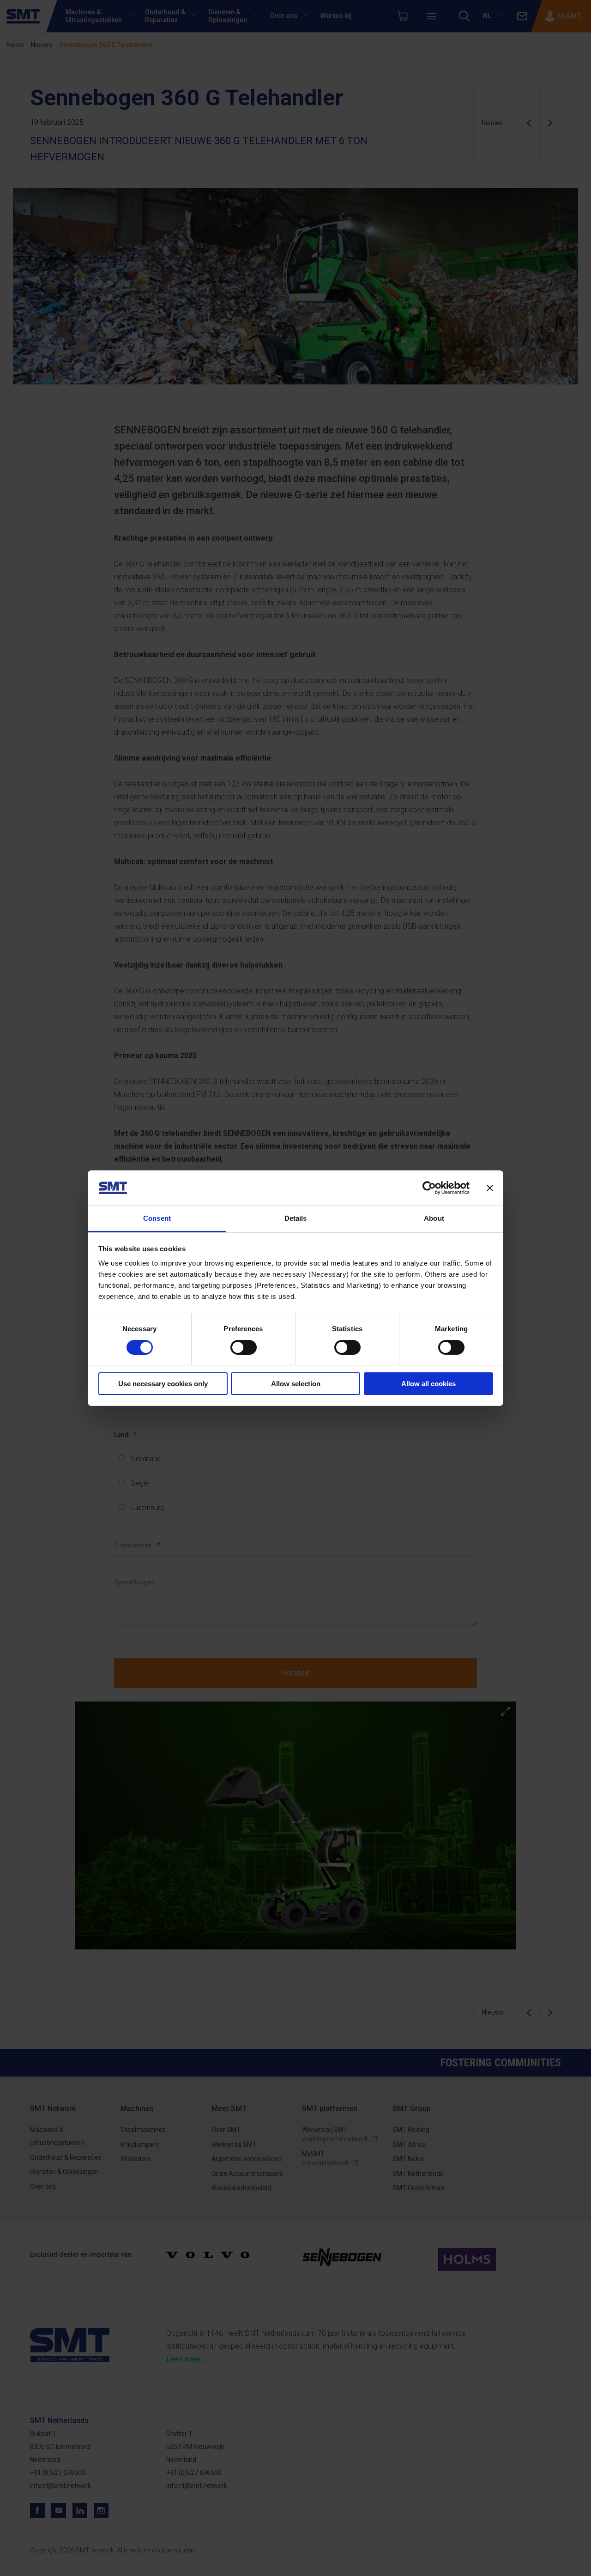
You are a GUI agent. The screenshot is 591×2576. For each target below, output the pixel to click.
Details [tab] (296, 1218)
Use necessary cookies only (163, 1384)
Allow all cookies (428, 1384)
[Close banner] (490, 1188)
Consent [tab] (157, 1218)
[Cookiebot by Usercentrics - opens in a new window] (429, 1188)
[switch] (244, 1347)
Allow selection (296, 1384)
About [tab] (434, 1218)
